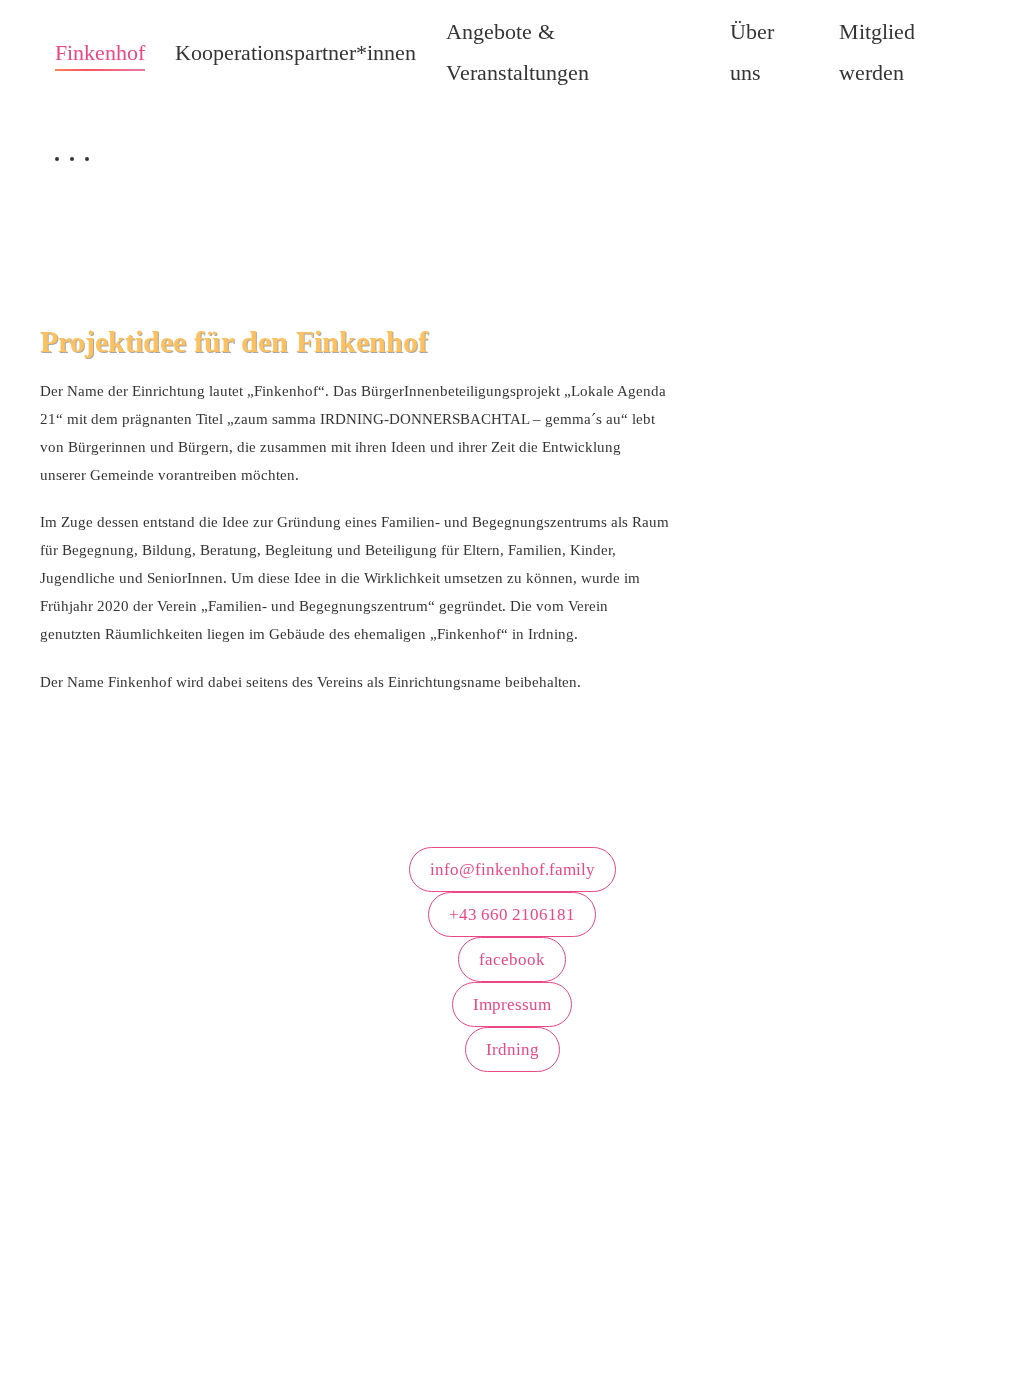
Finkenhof (100, 52)
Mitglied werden (877, 52)
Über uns (752, 52)
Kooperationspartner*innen (295, 52)
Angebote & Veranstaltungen (517, 52)
